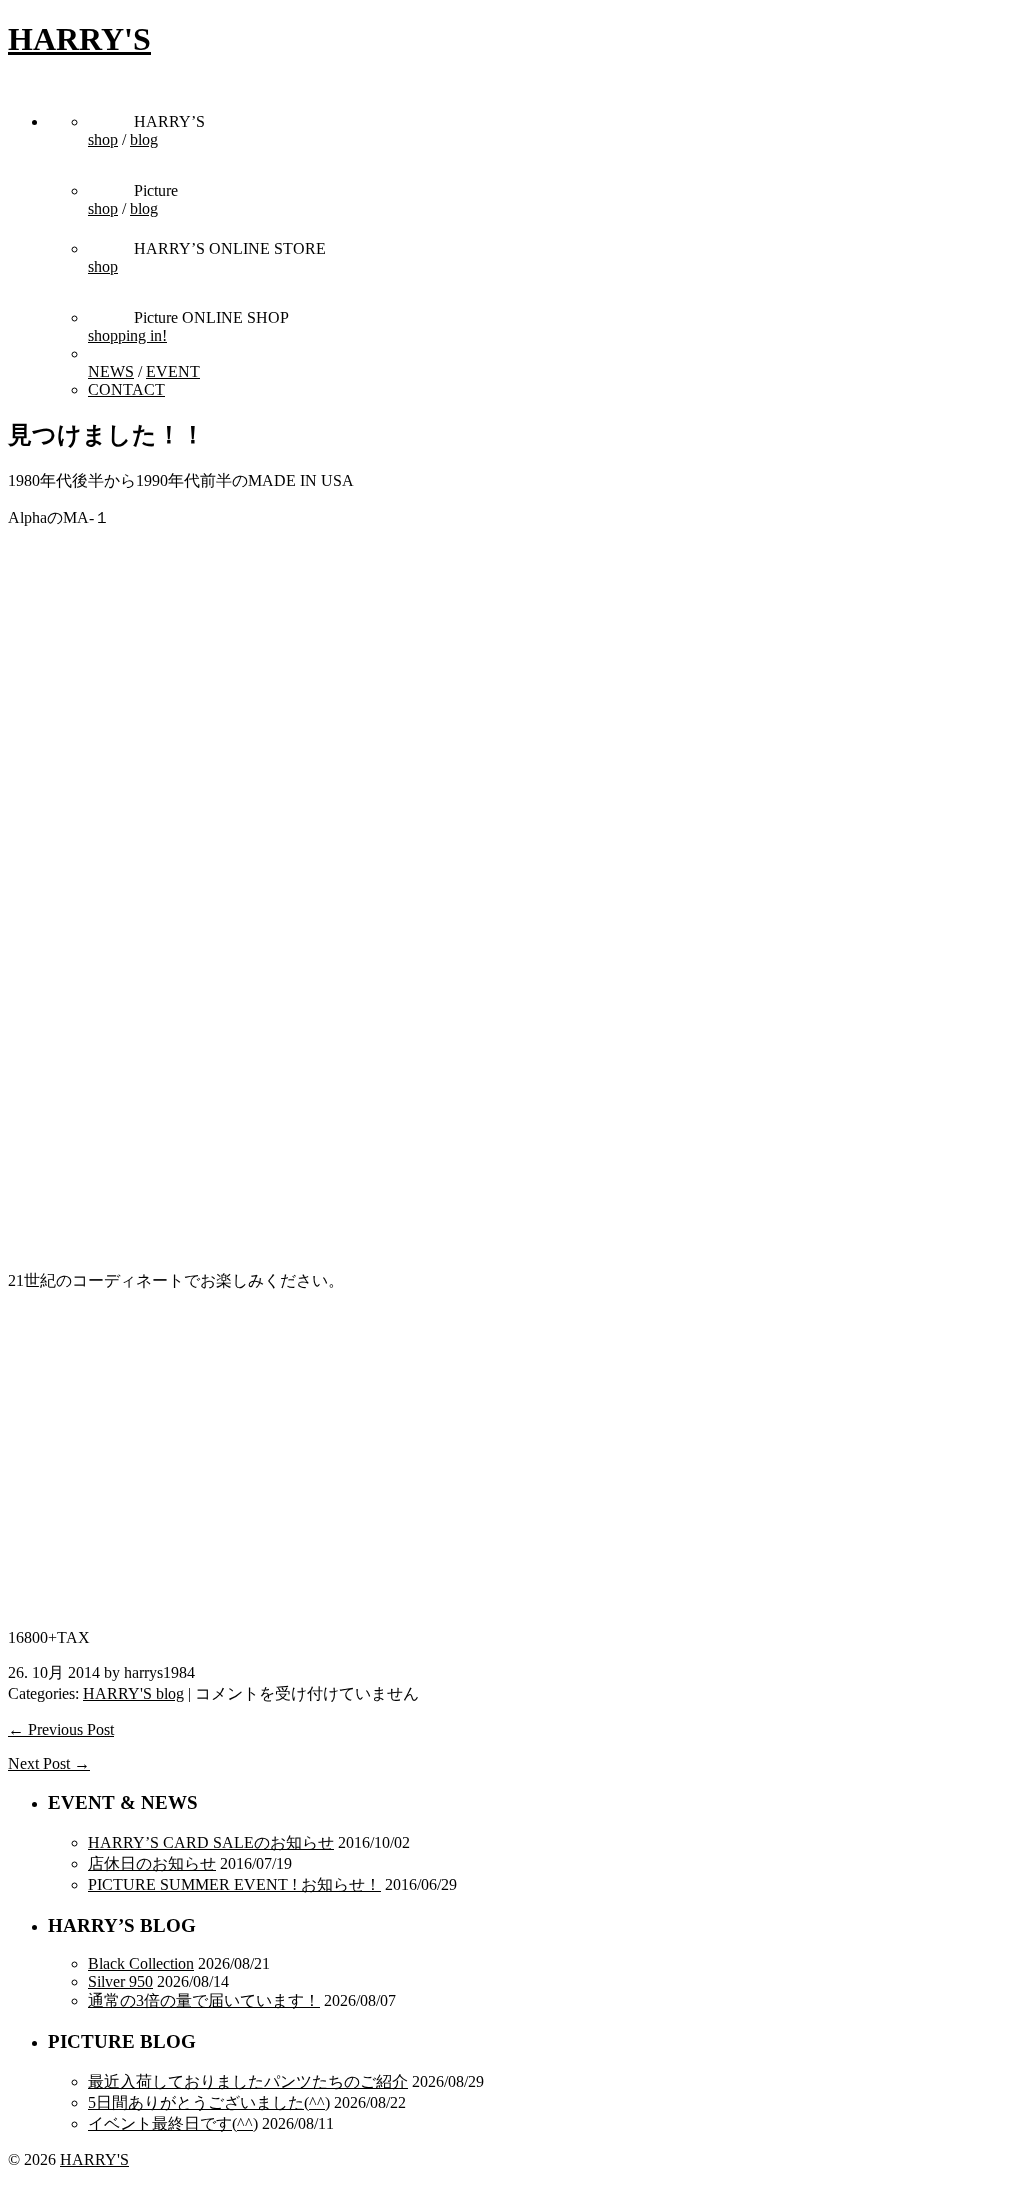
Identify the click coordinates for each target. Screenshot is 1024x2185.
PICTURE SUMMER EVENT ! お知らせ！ (234, 1884)
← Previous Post (61, 1729)
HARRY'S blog (133, 1693)
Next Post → (49, 1763)
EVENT (173, 371)
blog (144, 139)
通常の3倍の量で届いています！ (204, 2000)
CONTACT (126, 389)
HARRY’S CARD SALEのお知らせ (211, 1842)
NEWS (111, 371)
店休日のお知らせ (152, 1863)
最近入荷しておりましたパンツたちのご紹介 (248, 2081)
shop (103, 139)
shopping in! (127, 335)
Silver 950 (120, 1981)
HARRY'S (79, 39)
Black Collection (141, 1963)
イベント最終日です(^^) (173, 2123)
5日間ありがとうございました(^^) (209, 2102)
